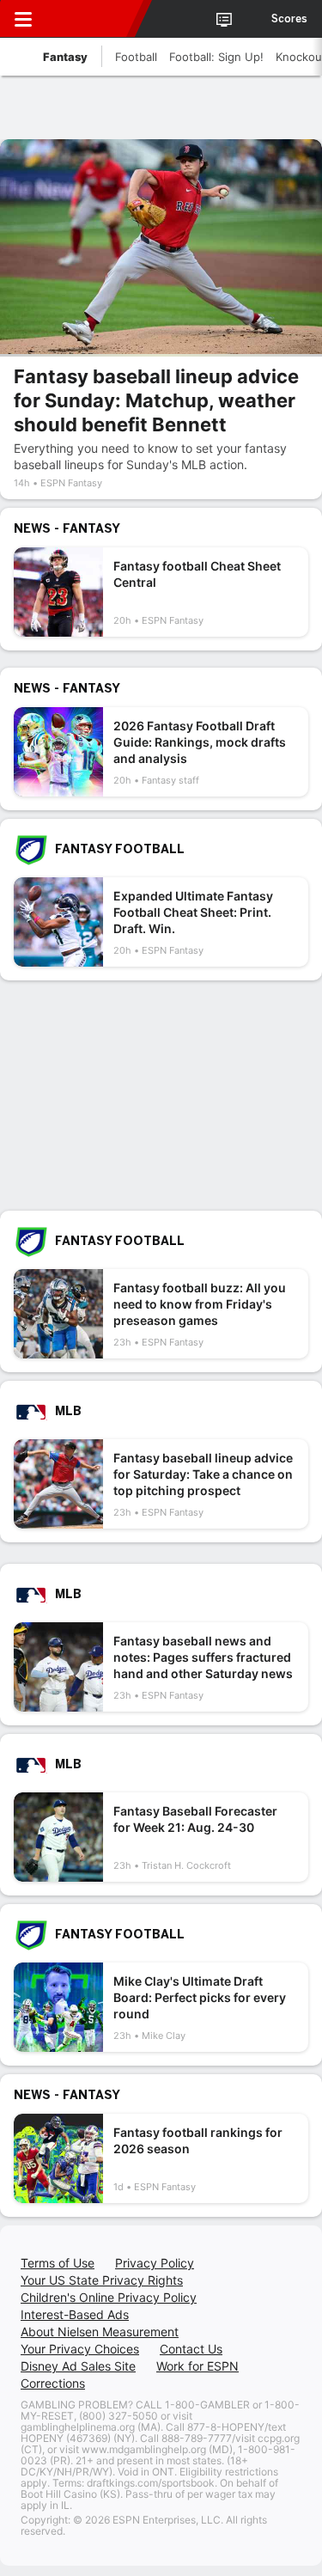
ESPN (92, 19)
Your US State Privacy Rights (102, 2280)
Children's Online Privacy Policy (109, 2297)
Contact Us (191, 2349)
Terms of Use (58, 2263)
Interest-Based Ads (75, 2314)
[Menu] (23, 19)
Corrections (53, 2383)
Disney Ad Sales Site (78, 2366)
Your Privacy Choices (80, 2349)
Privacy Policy (155, 2263)
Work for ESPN (197, 2366)
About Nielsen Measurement (100, 2332)
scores (289, 19)
